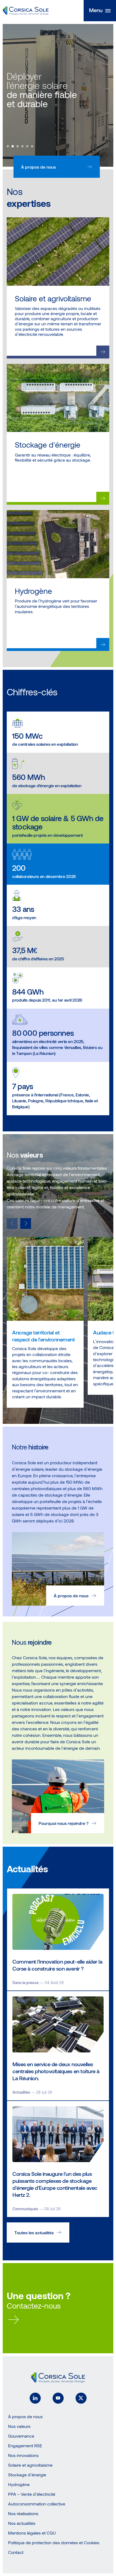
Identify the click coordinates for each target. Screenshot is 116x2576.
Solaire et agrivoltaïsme (30, 2465)
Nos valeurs (19, 2426)
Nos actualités (22, 2523)
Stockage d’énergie (27, 2475)
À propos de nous (38, 167)
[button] (100, 11)
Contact (16, 2552)
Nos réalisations (23, 2513)
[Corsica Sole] (26, 11)
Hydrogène (19, 2484)
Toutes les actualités (34, 2232)
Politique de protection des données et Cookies (54, 2542)
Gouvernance (21, 2436)
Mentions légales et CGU (32, 2533)
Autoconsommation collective (37, 2504)
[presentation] (26, 1223)
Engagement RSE (25, 2446)
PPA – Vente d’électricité (32, 2494)
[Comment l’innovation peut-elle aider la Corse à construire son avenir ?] (58, 1939)
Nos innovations (23, 2455)
